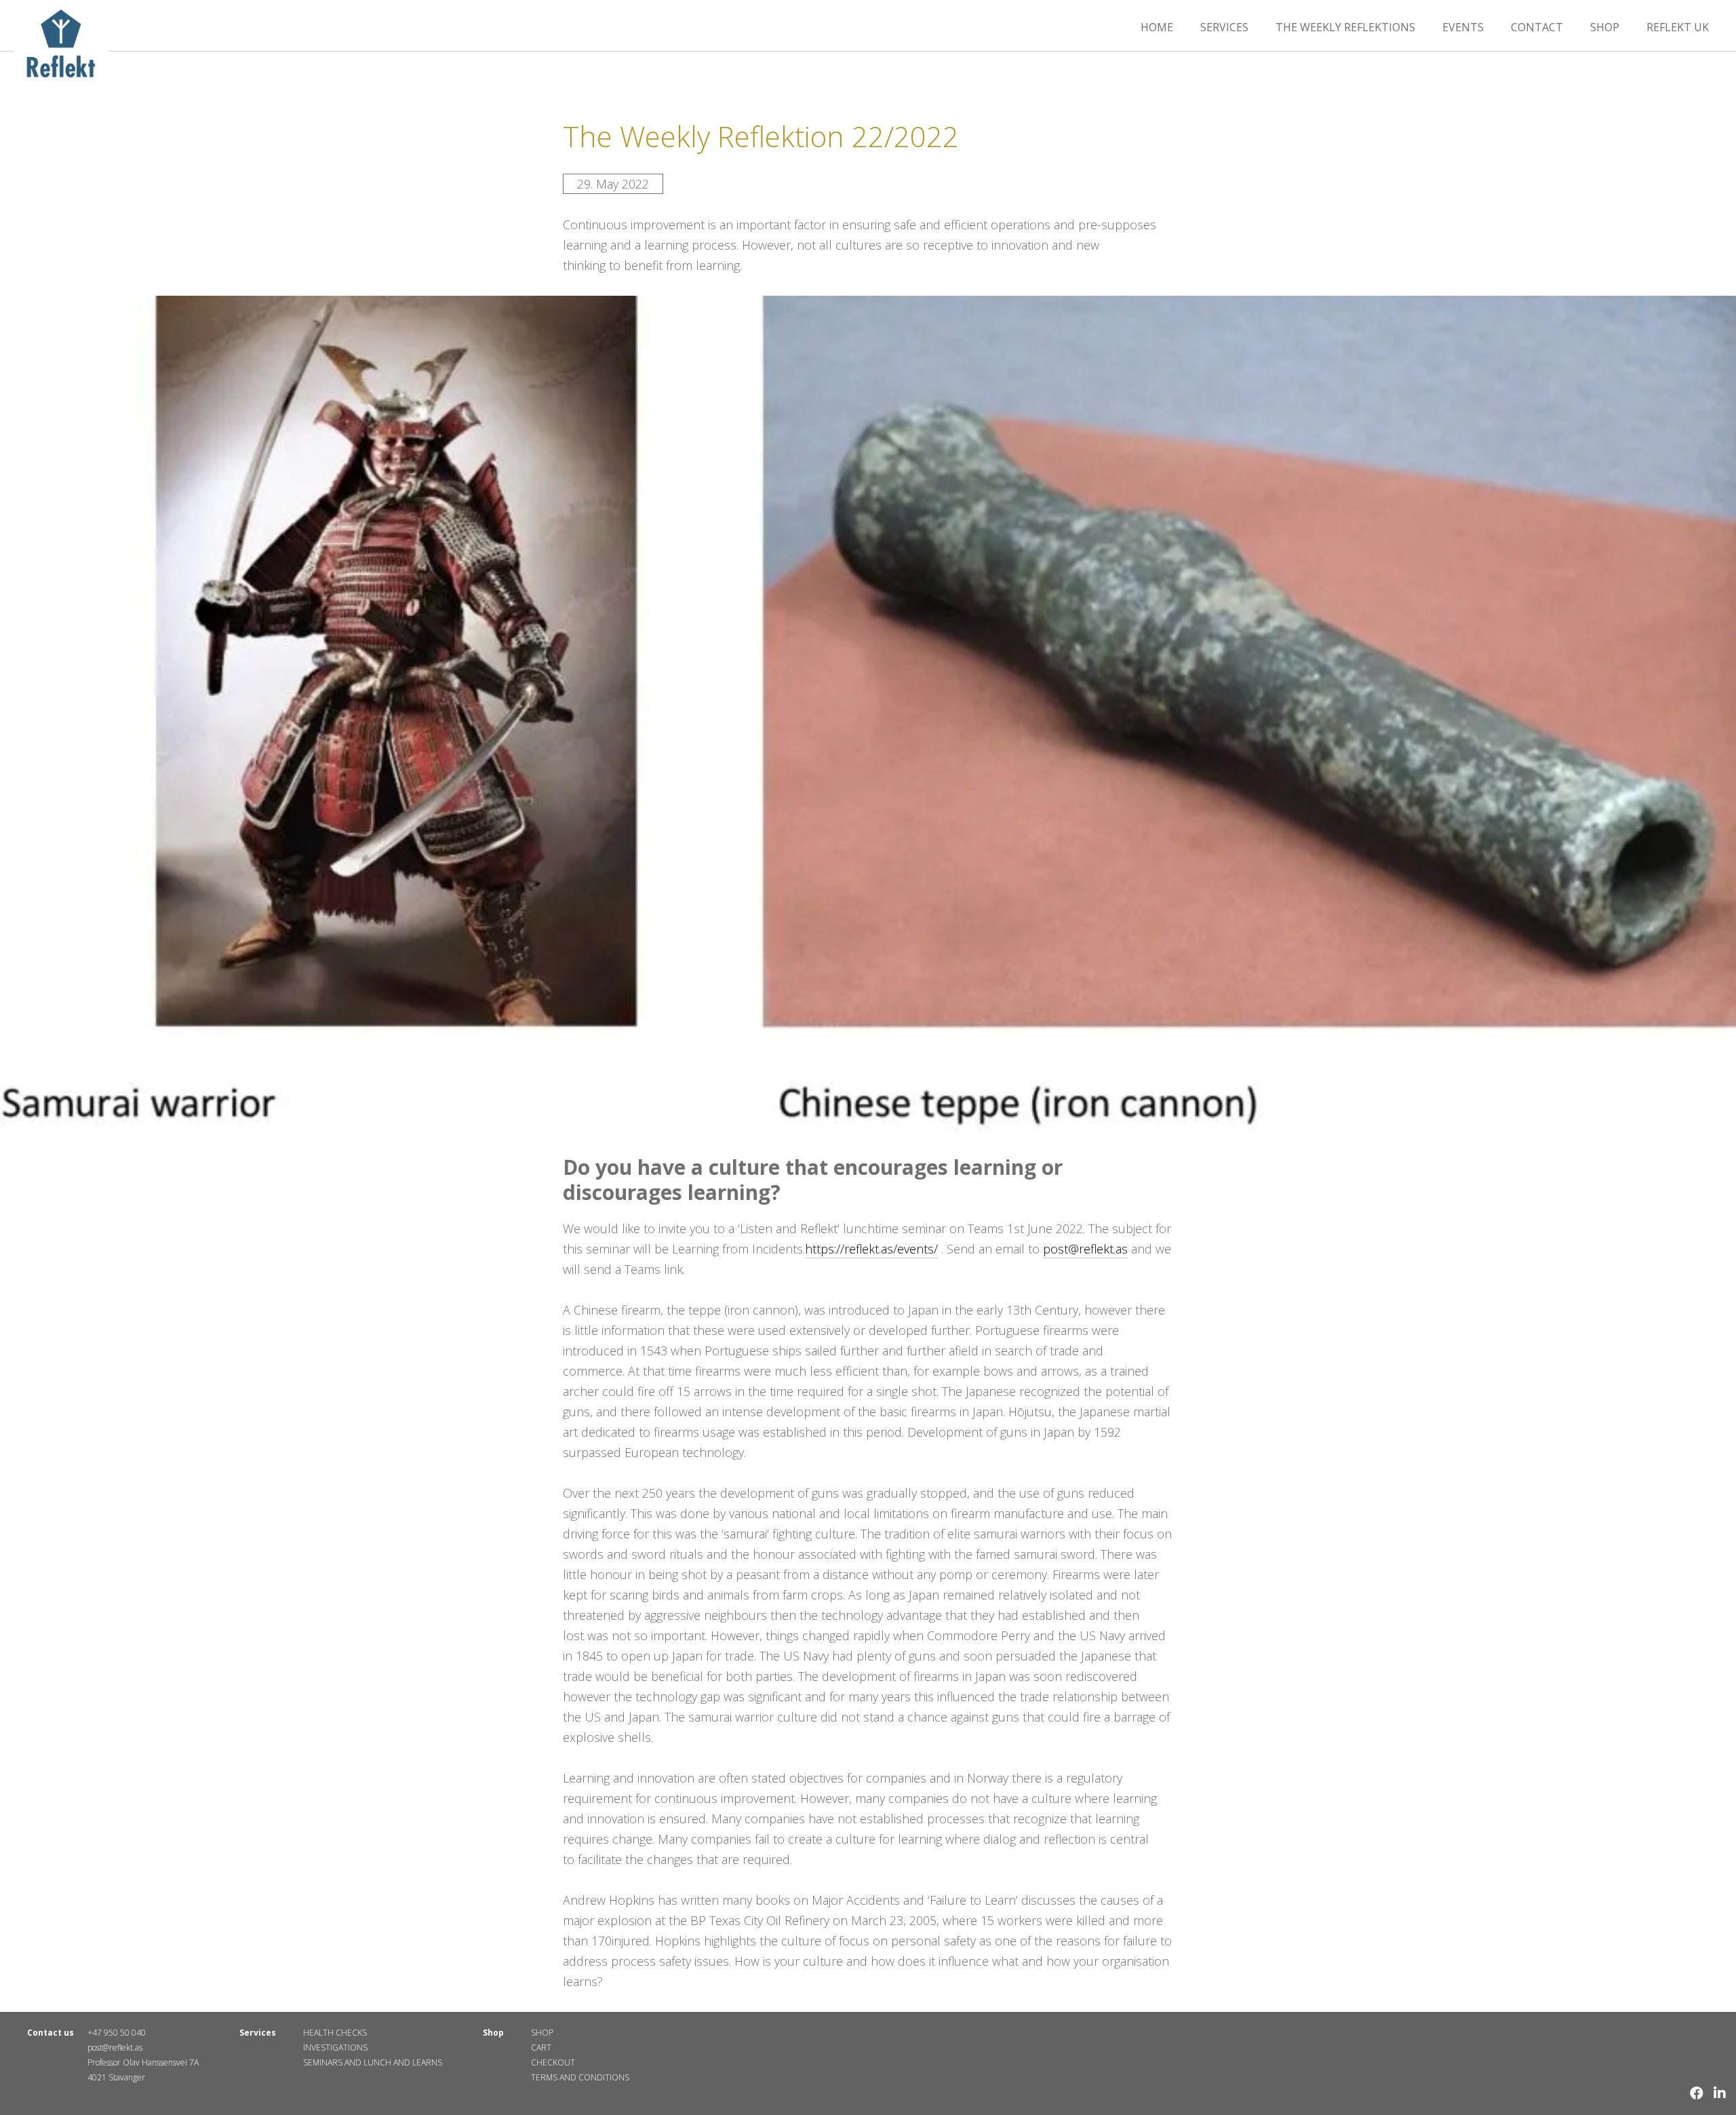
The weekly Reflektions (1345, 27)
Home (1157, 27)
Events (1463, 27)
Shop (1605, 27)
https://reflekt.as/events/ (871, 1249)
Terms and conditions (580, 2077)
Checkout (553, 2062)
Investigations (335, 2048)
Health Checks (335, 2033)
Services (1224, 27)
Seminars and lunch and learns (373, 2062)
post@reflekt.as (1085, 1249)
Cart (541, 2048)
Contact (1537, 27)
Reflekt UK (1678, 27)
